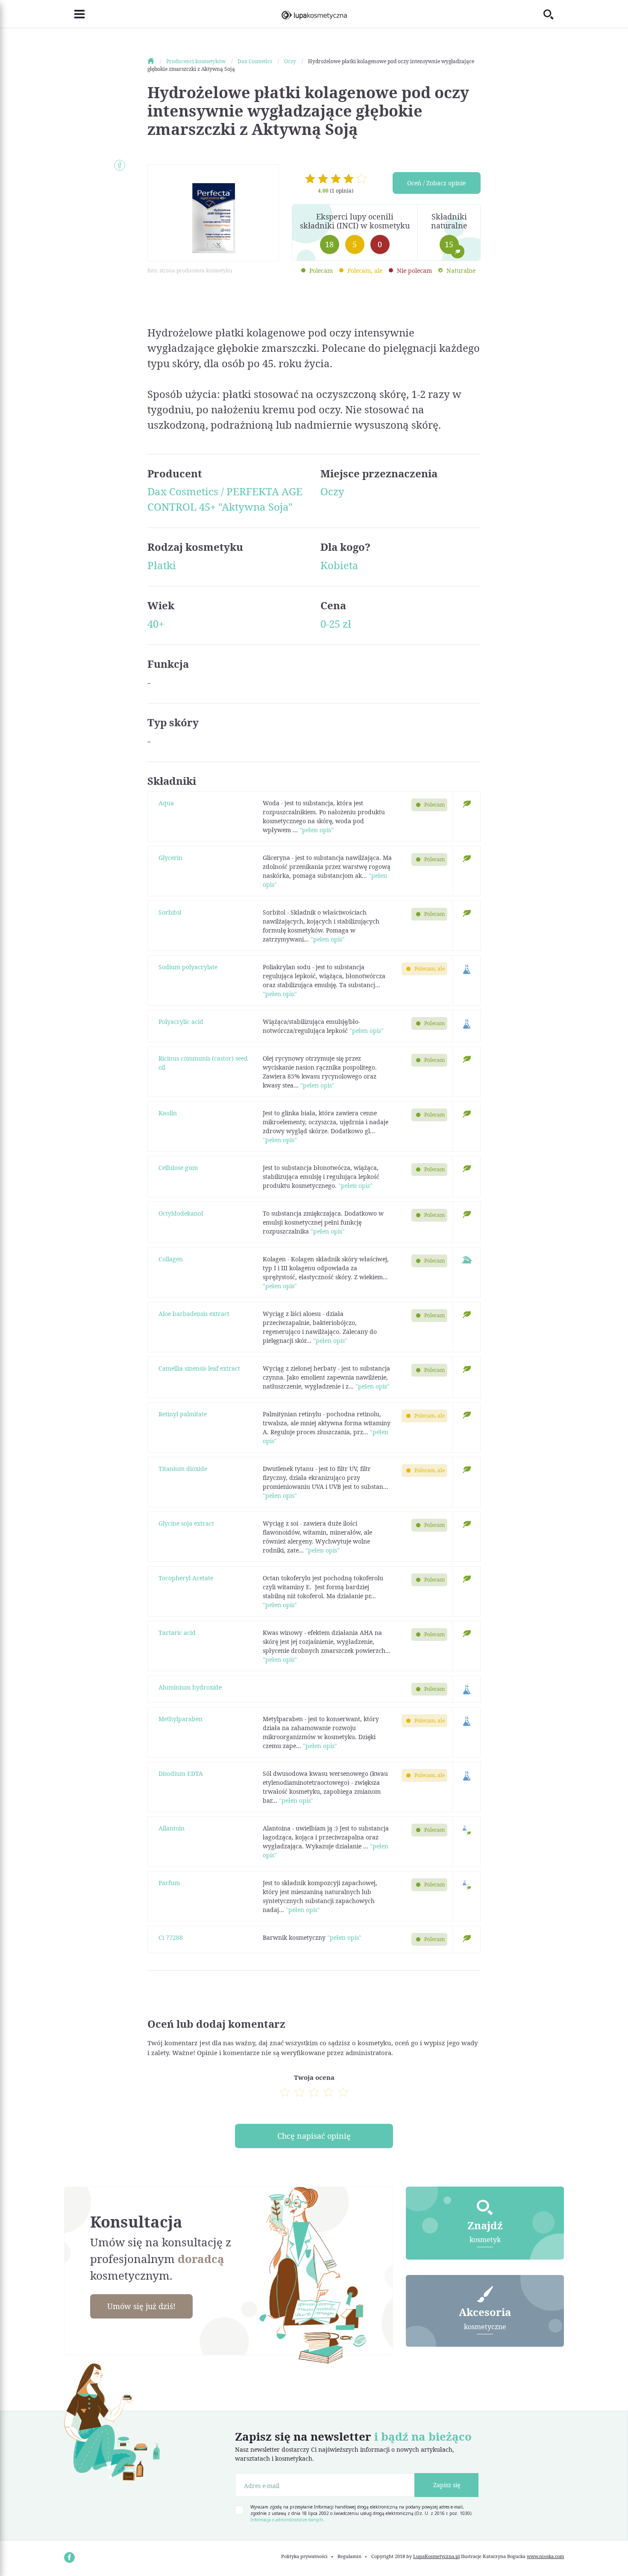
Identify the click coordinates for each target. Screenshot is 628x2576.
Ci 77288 (171, 1937)
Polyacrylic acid (181, 1022)
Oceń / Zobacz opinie (436, 183)
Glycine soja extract (186, 1523)
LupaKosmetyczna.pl (436, 2556)
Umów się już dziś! (141, 2306)
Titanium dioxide (183, 1469)
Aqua (166, 803)
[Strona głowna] (156, 61)
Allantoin (172, 1828)
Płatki (162, 565)
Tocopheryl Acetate (186, 1578)
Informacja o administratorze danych (287, 2520)
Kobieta (339, 565)
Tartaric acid (177, 1633)
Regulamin (349, 2556)
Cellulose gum (178, 1168)
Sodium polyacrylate (188, 967)
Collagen (171, 1259)
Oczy (332, 491)
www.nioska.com (545, 2556)
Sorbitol (170, 912)
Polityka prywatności (304, 2556)
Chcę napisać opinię (314, 2136)
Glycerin (170, 858)
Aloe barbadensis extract (194, 1314)
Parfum (169, 1883)
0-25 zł (336, 624)
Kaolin (168, 1113)
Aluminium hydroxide (190, 1687)
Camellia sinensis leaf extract (199, 1368)
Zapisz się (447, 2485)
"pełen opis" (317, 830)
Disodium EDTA (181, 1773)
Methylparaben (180, 1719)
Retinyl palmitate (183, 1414)
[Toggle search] (554, 14)
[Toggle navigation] (74, 14)
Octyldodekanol (181, 1213)
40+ (156, 624)
